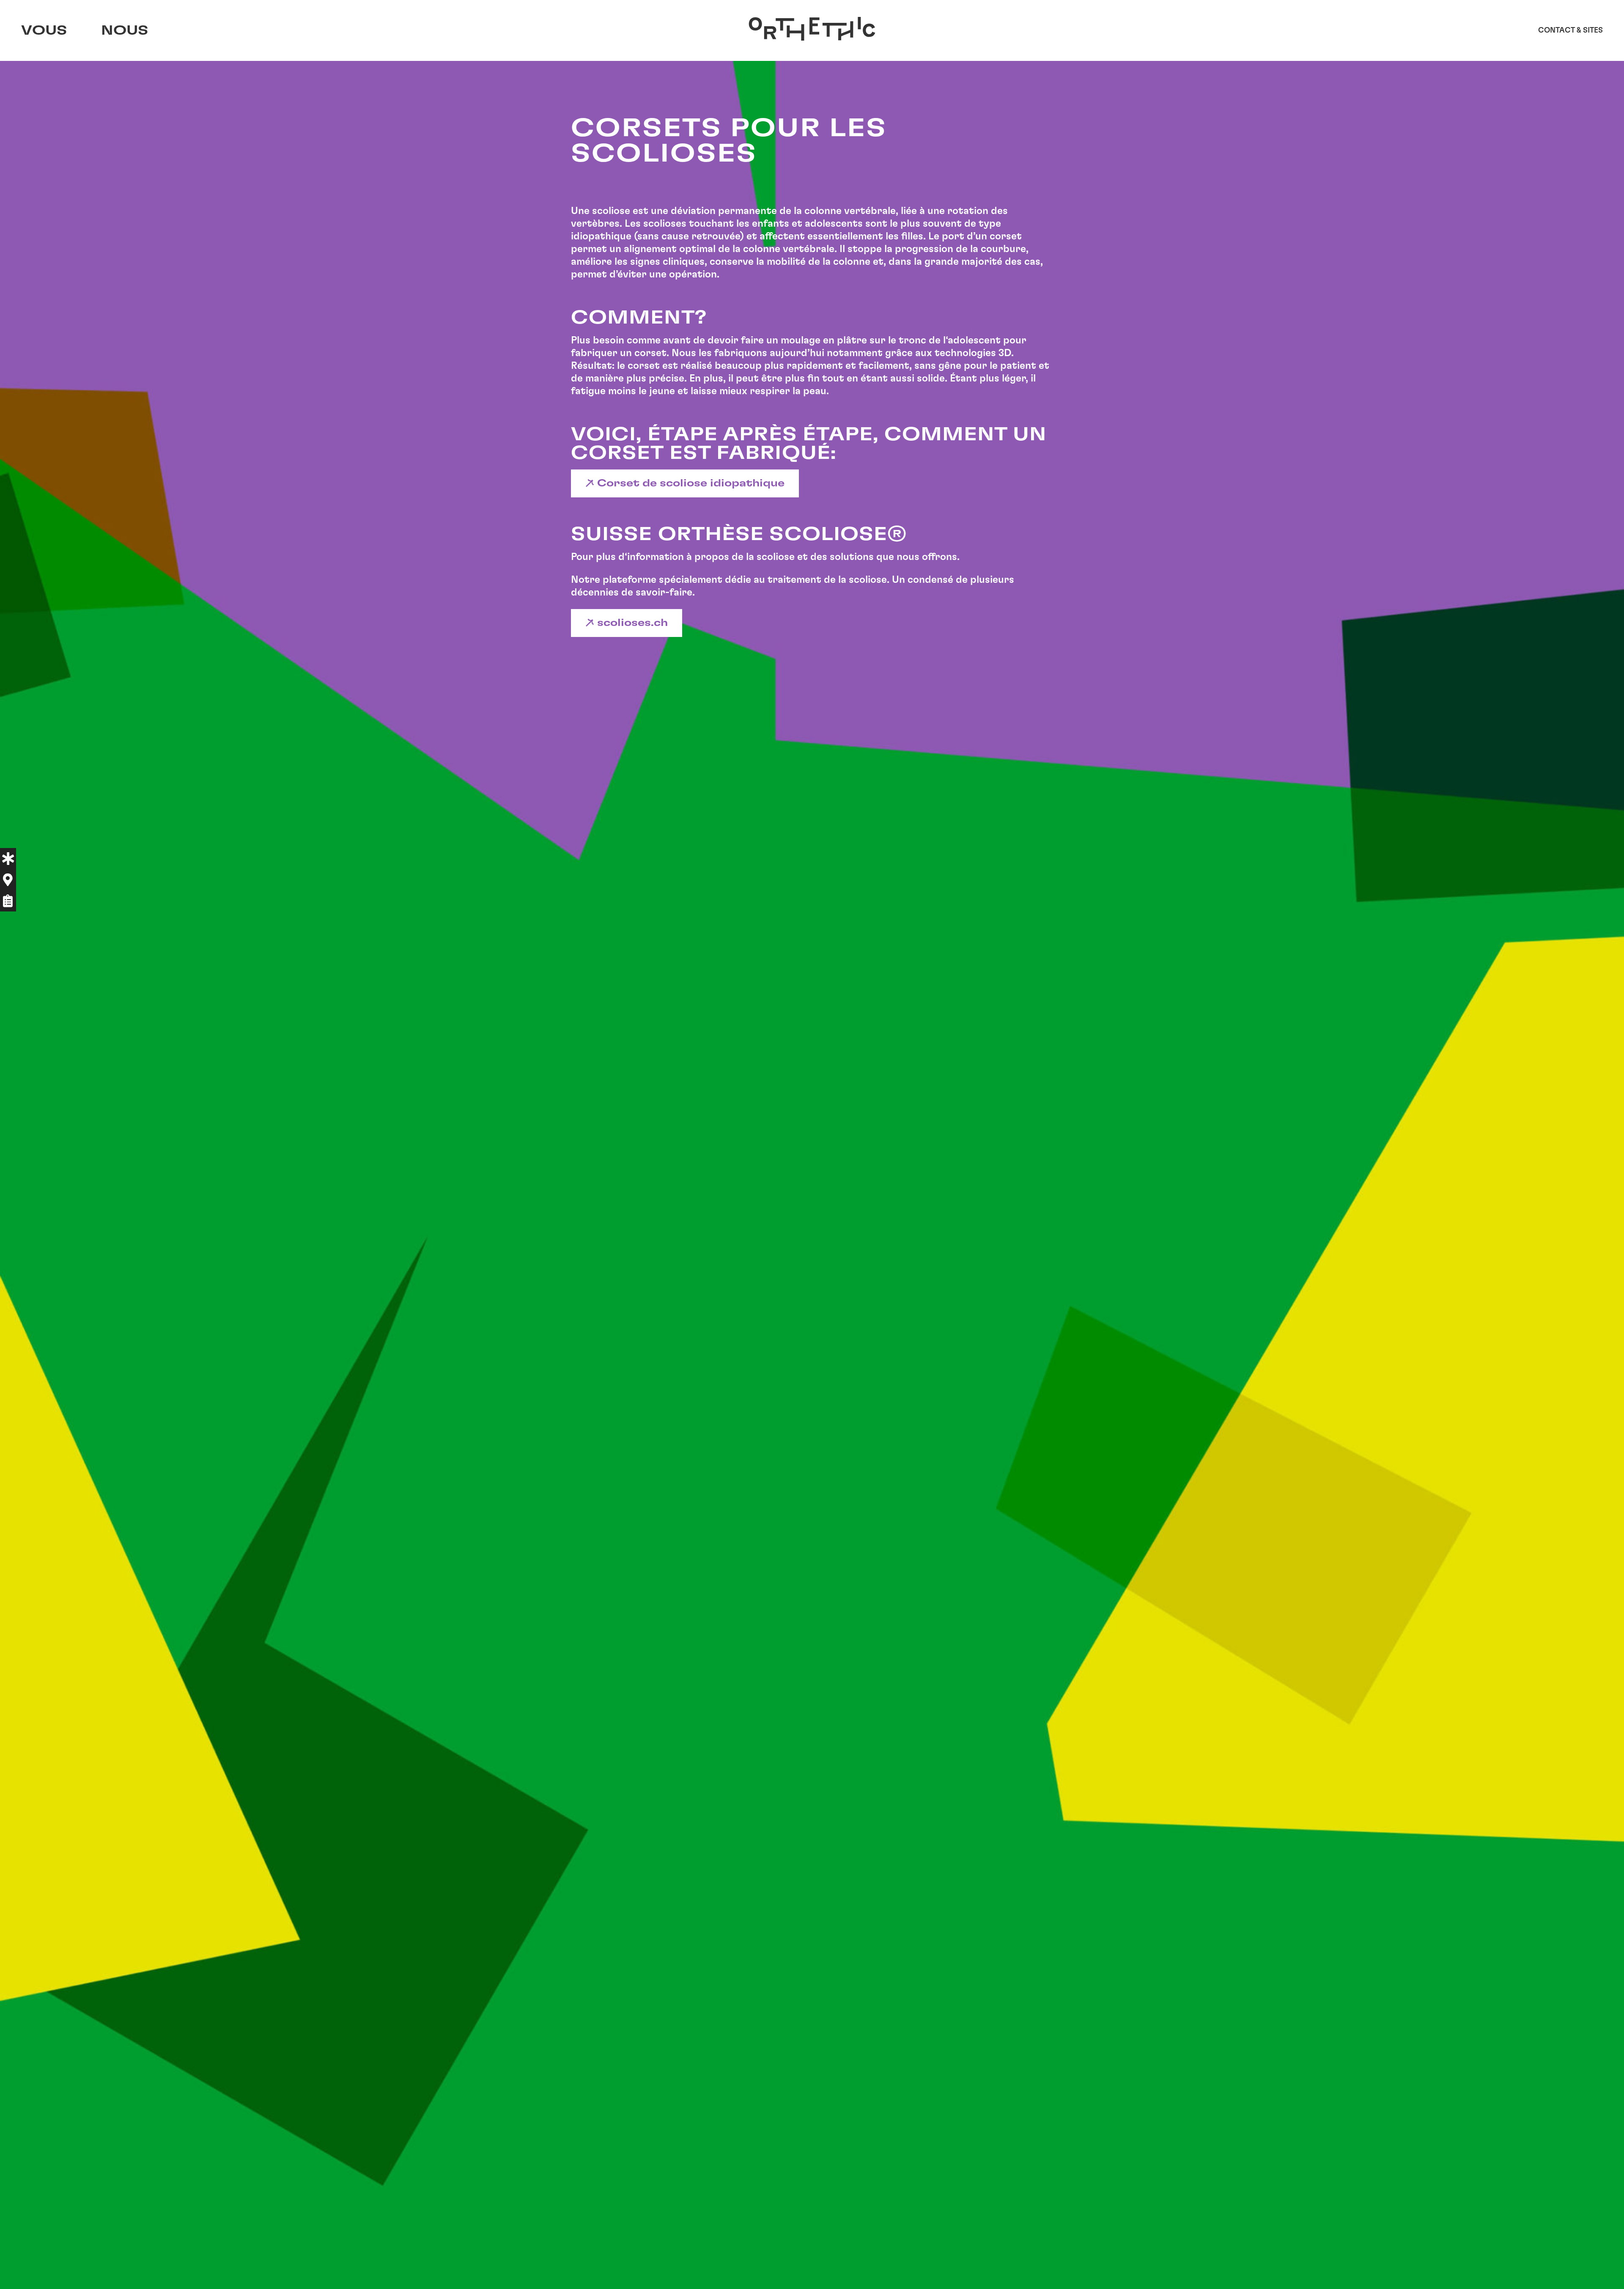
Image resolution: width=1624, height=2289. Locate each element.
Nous (125, 30)
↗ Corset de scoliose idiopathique (685, 483)
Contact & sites (1571, 30)
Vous (44, 30)
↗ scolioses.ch (627, 623)
